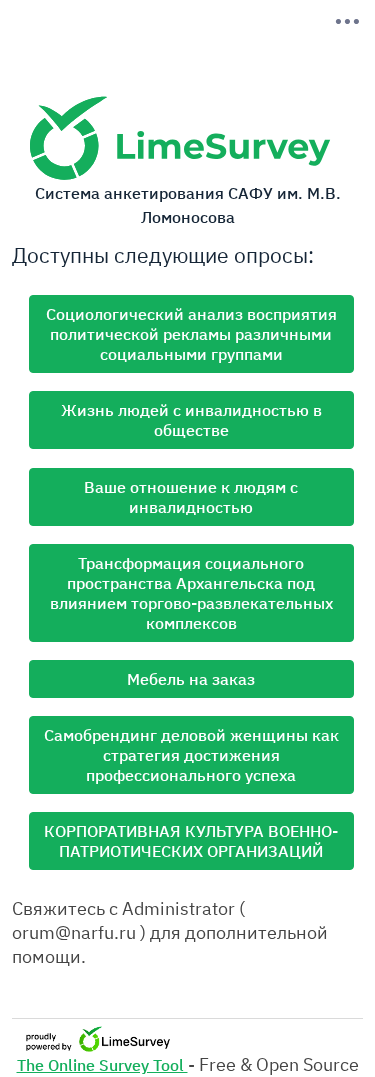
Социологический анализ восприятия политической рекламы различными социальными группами (191, 334)
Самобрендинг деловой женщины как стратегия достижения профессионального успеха (191, 755)
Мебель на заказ (191, 679)
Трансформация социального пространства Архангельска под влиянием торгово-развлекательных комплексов (191, 593)
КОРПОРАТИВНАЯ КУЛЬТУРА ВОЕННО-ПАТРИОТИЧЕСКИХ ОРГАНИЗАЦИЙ (191, 841)
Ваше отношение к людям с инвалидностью (191, 497)
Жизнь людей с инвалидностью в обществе (191, 420)
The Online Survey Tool (102, 1065)
